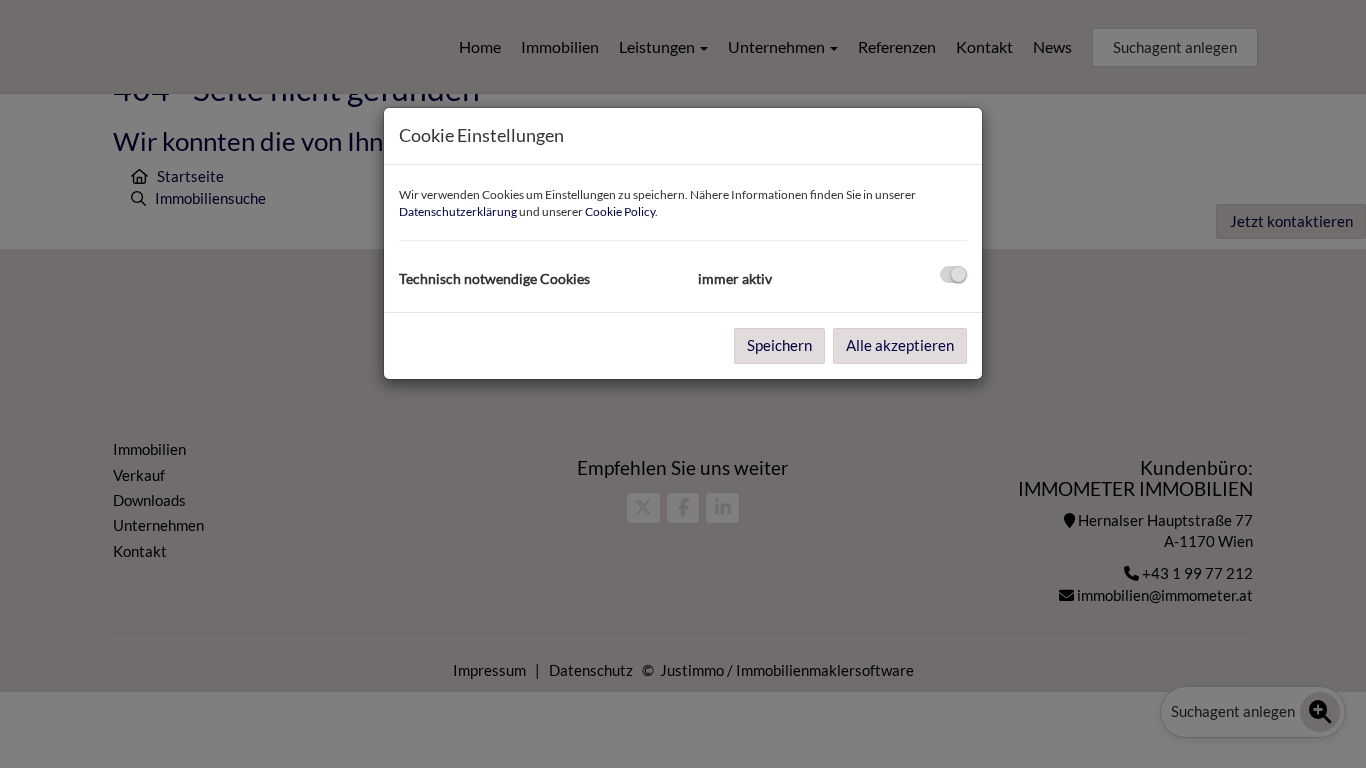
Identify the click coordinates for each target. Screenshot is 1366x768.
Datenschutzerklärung (458, 211)
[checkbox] (953, 274)
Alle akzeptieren (900, 345)
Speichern (779, 345)
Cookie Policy (620, 211)
